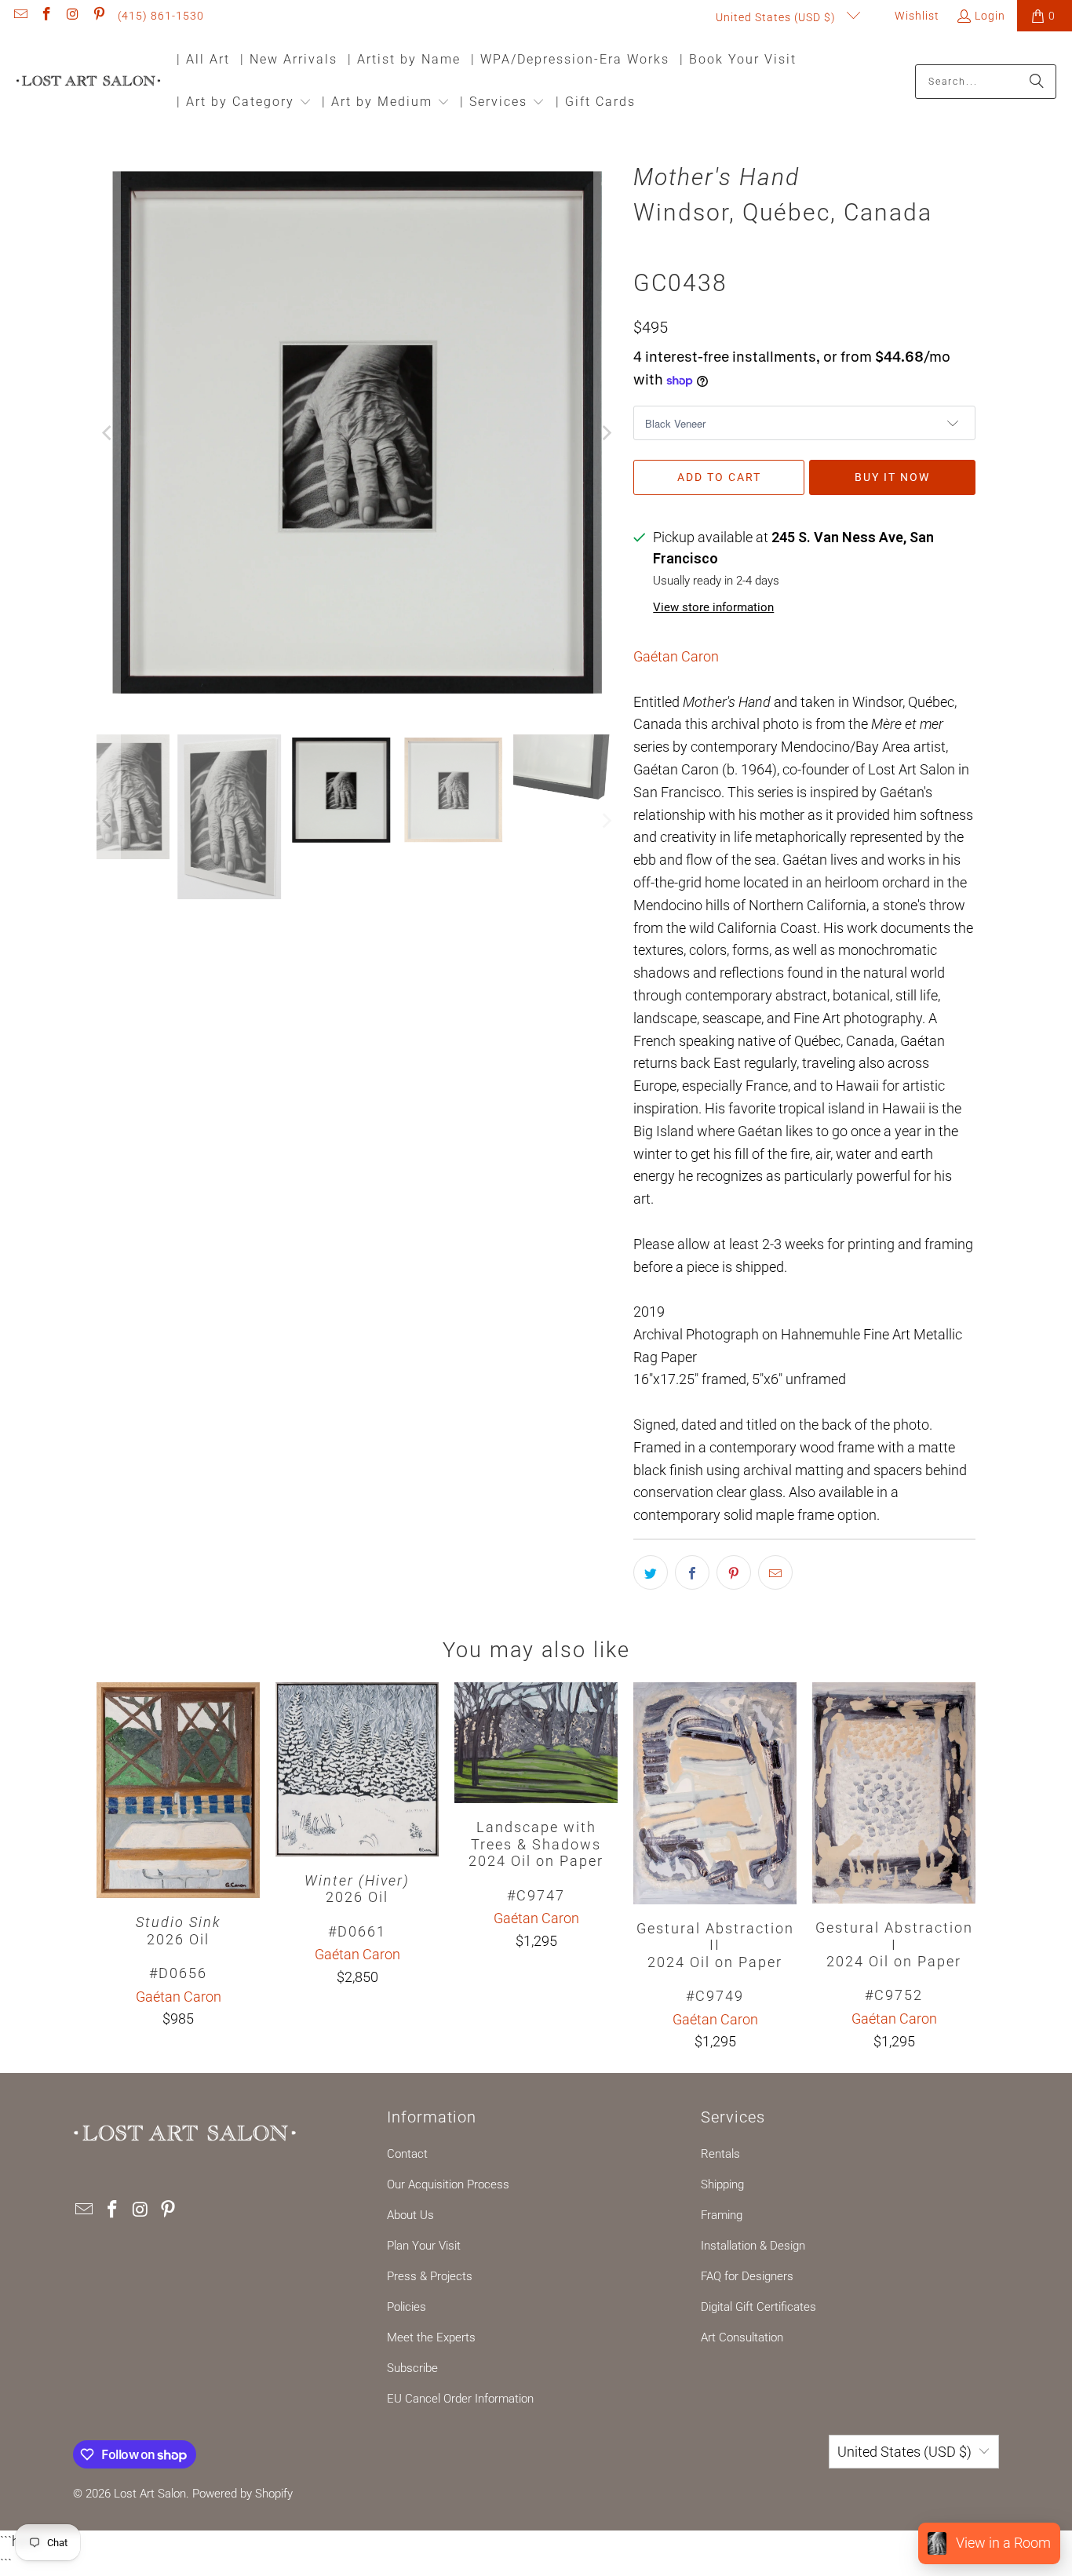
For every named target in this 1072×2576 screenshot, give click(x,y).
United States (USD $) (777, 17)
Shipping (722, 2184)
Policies (407, 2307)
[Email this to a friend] (775, 1572)
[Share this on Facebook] (692, 1572)
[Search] (1037, 82)
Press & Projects (430, 2276)
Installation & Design (753, 2246)
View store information (713, 607)
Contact (407, 2154)
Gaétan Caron (676, 656)
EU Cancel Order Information (460, 2399)
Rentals (720, 2154)
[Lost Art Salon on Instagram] (72, 16)
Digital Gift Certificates (758, 2307)
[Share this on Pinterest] (734, 1572)
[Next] (606, 434)
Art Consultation (742, 2337)
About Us (410, 2215)
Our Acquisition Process (448, 2184)
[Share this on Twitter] (651, 1572)
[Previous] (108, 434)
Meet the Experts (431, 2337)
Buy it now (892, 477)
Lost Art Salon (150, 2494)
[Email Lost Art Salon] (20, 16)
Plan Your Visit (424, 2246)
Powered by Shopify (242, 2494)
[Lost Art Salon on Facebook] (46, 16)
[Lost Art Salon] (88, 82)
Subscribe (412, 2368)
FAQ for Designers (747, 2276)
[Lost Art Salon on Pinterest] (99, 16)
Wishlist (915, 16)
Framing (722, 2215)
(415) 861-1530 (161, 16)
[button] (244, 103)
